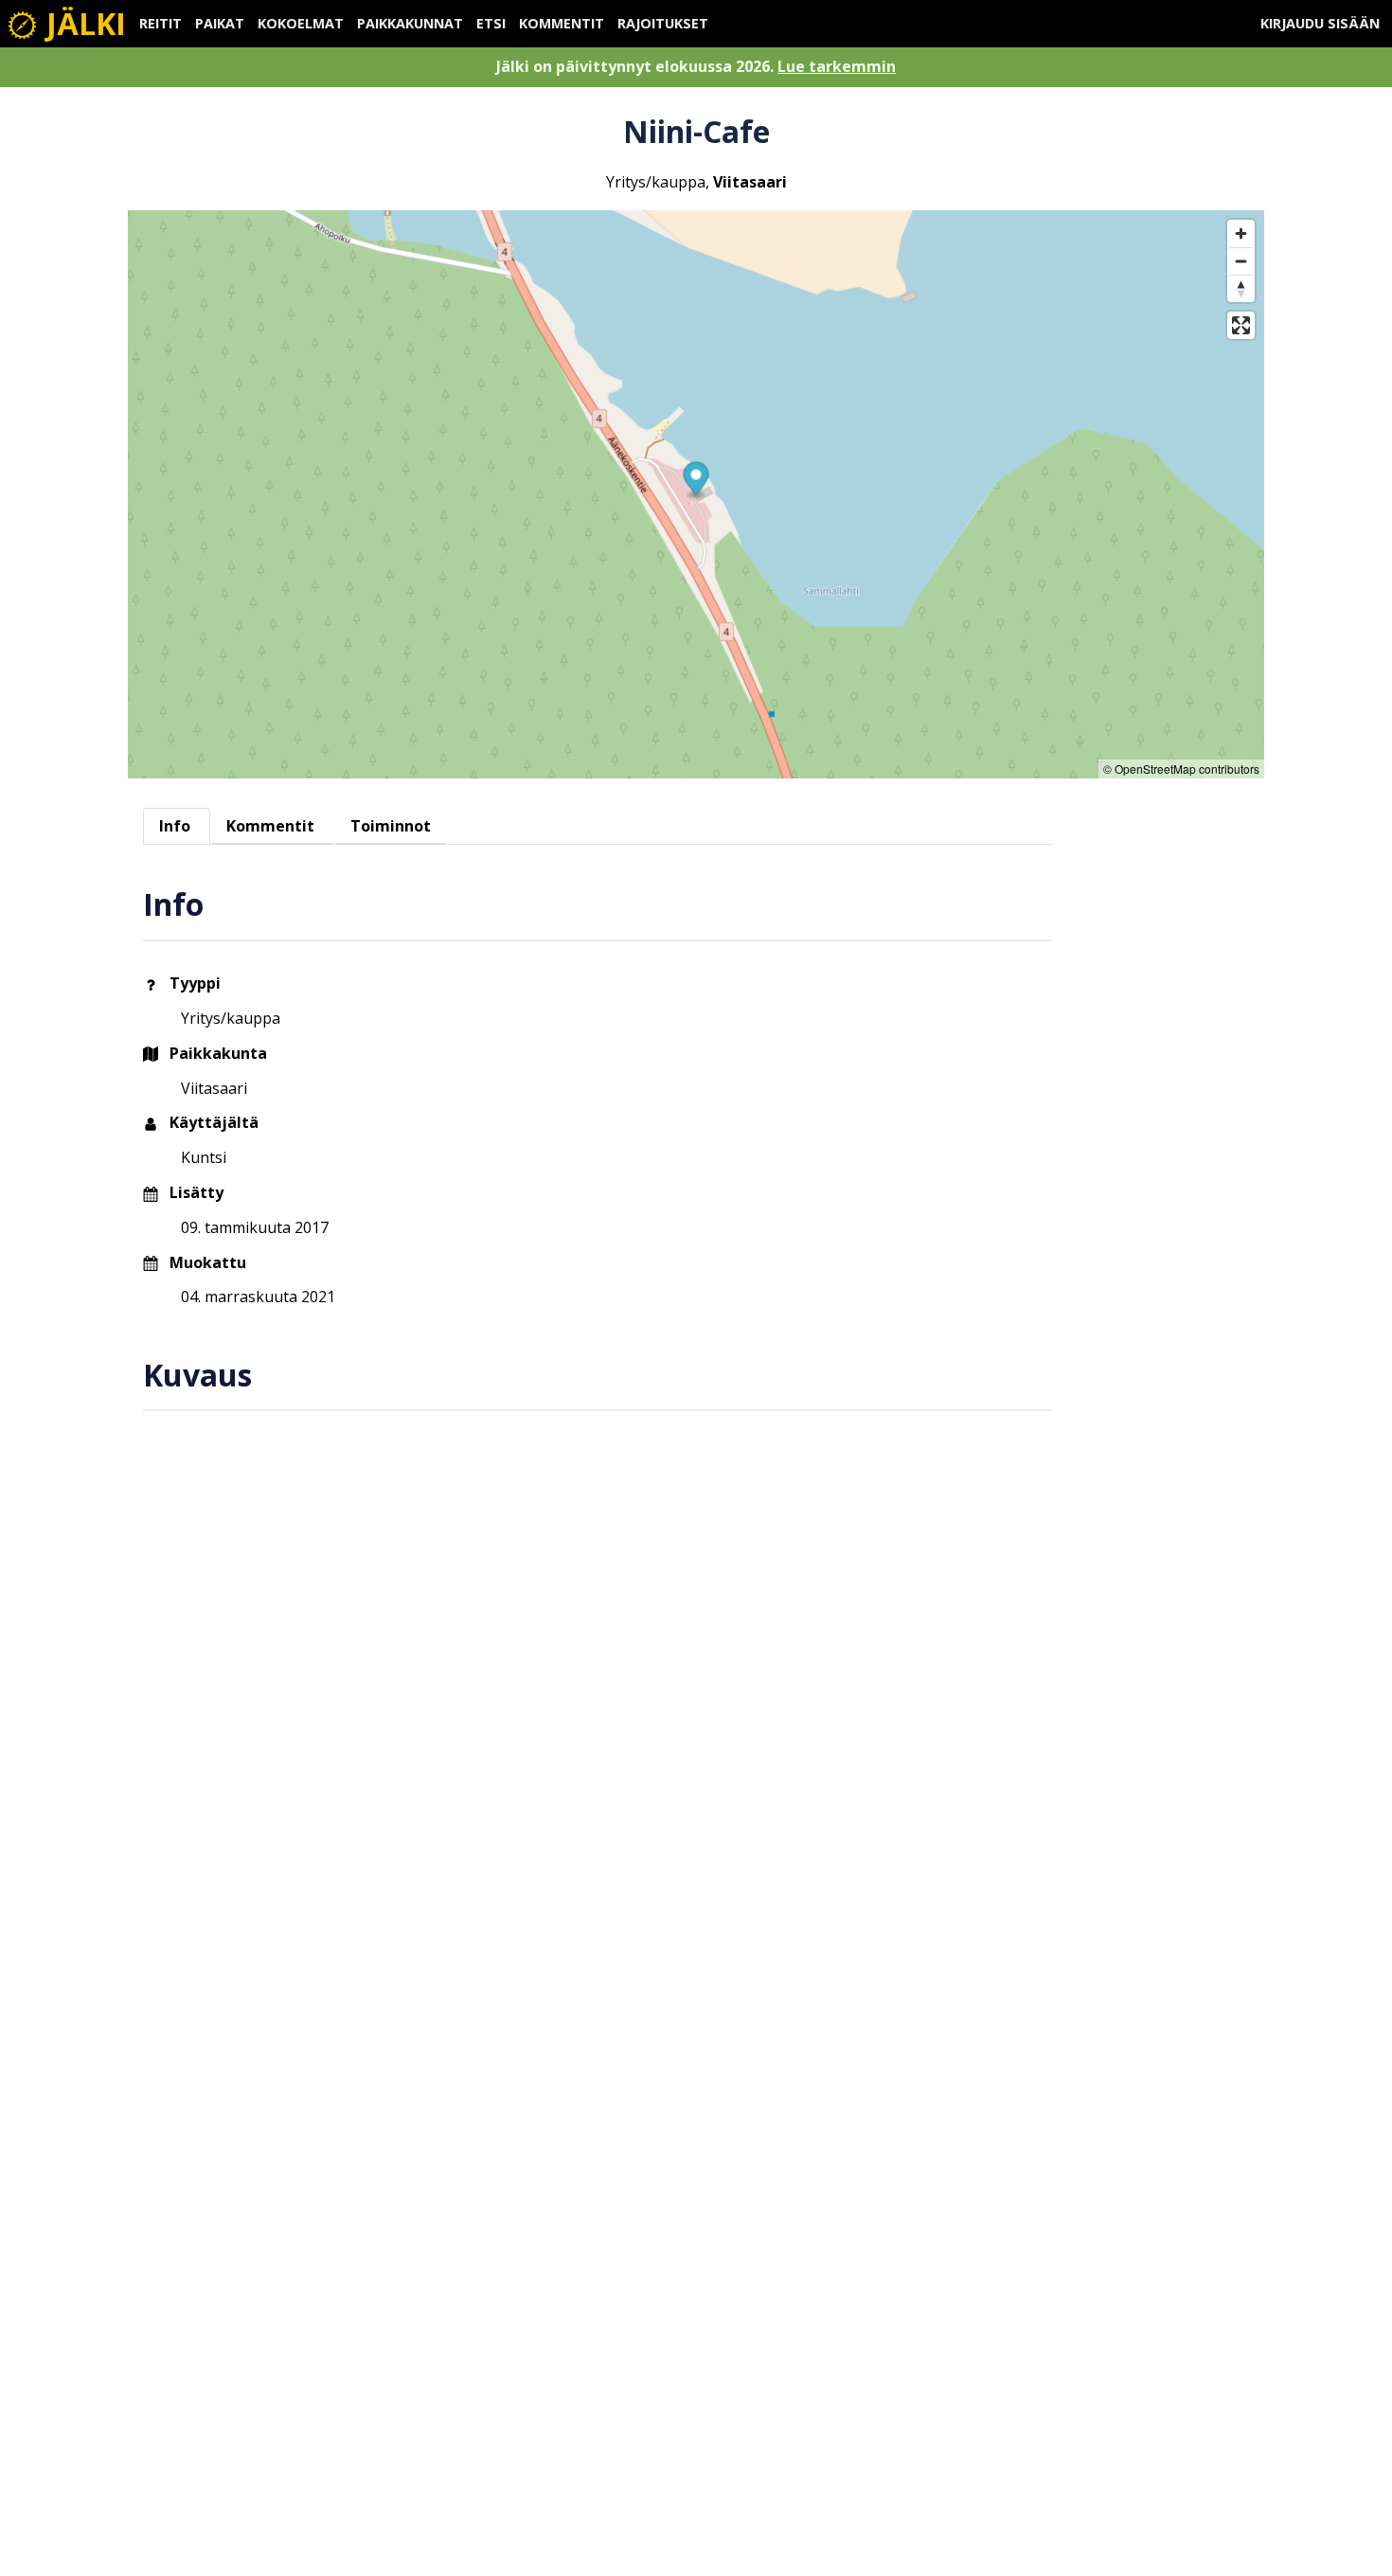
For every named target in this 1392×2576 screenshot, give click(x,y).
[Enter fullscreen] (1241, 325)
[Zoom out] (1241, 261)
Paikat (220, 23)
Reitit (161, 23)
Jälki (82, 23)
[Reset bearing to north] (1241, 288)
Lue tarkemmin (837, 66)
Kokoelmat (301, 23)
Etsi (491, 23)
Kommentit (562, 23)
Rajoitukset (663, 23)
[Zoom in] (1241, 233)
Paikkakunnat (410, 23)
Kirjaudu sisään (1320, 23)
